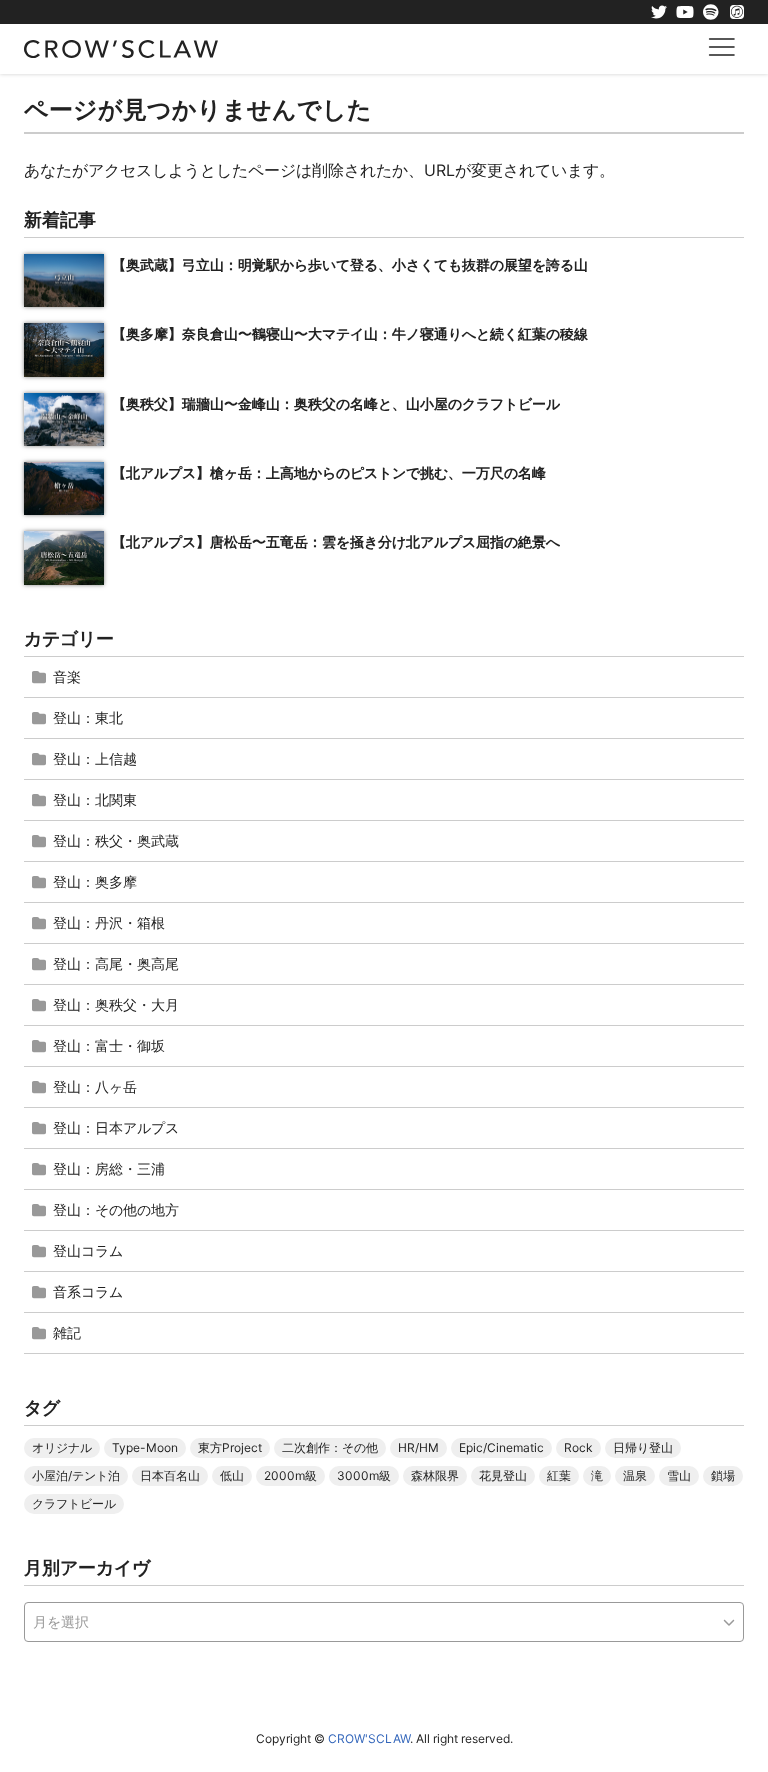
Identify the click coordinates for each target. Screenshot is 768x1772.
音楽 (67, 676)
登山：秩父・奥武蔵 (116, 840)
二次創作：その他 (330, 1447)
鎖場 (723, 1475)
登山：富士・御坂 (109, 1045)
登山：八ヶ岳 (95, 1086)
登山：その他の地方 (116, 1209)
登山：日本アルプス (116, 1127)
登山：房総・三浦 (109, 1168)
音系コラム (88, 1291)
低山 (232, 1475)
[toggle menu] (722, 46)
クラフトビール (74, 1503)
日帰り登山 (643, 1447)
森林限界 (435, 1475)
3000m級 (364, 1475)
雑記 (67, 1332)
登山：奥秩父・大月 (116, 1004)
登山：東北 (88, 717)
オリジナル (62, 1447)
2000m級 (290, 1475)
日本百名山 (170, 1475)
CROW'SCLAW (369, 1738)
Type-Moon (145, 1447)
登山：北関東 (95, 799)
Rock (578, 1447)
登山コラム (88, 1250)
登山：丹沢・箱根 (109, 922)
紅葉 (559, 1475)
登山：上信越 (95, 758)
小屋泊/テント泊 (76, 1475)
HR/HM (418, 1447)
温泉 (635, 1475)
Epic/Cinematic (501, 1447)
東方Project (230, 1447)
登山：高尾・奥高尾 (116, 963)
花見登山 (503, 1475)
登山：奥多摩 (95, 881)
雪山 (679, 1475)
